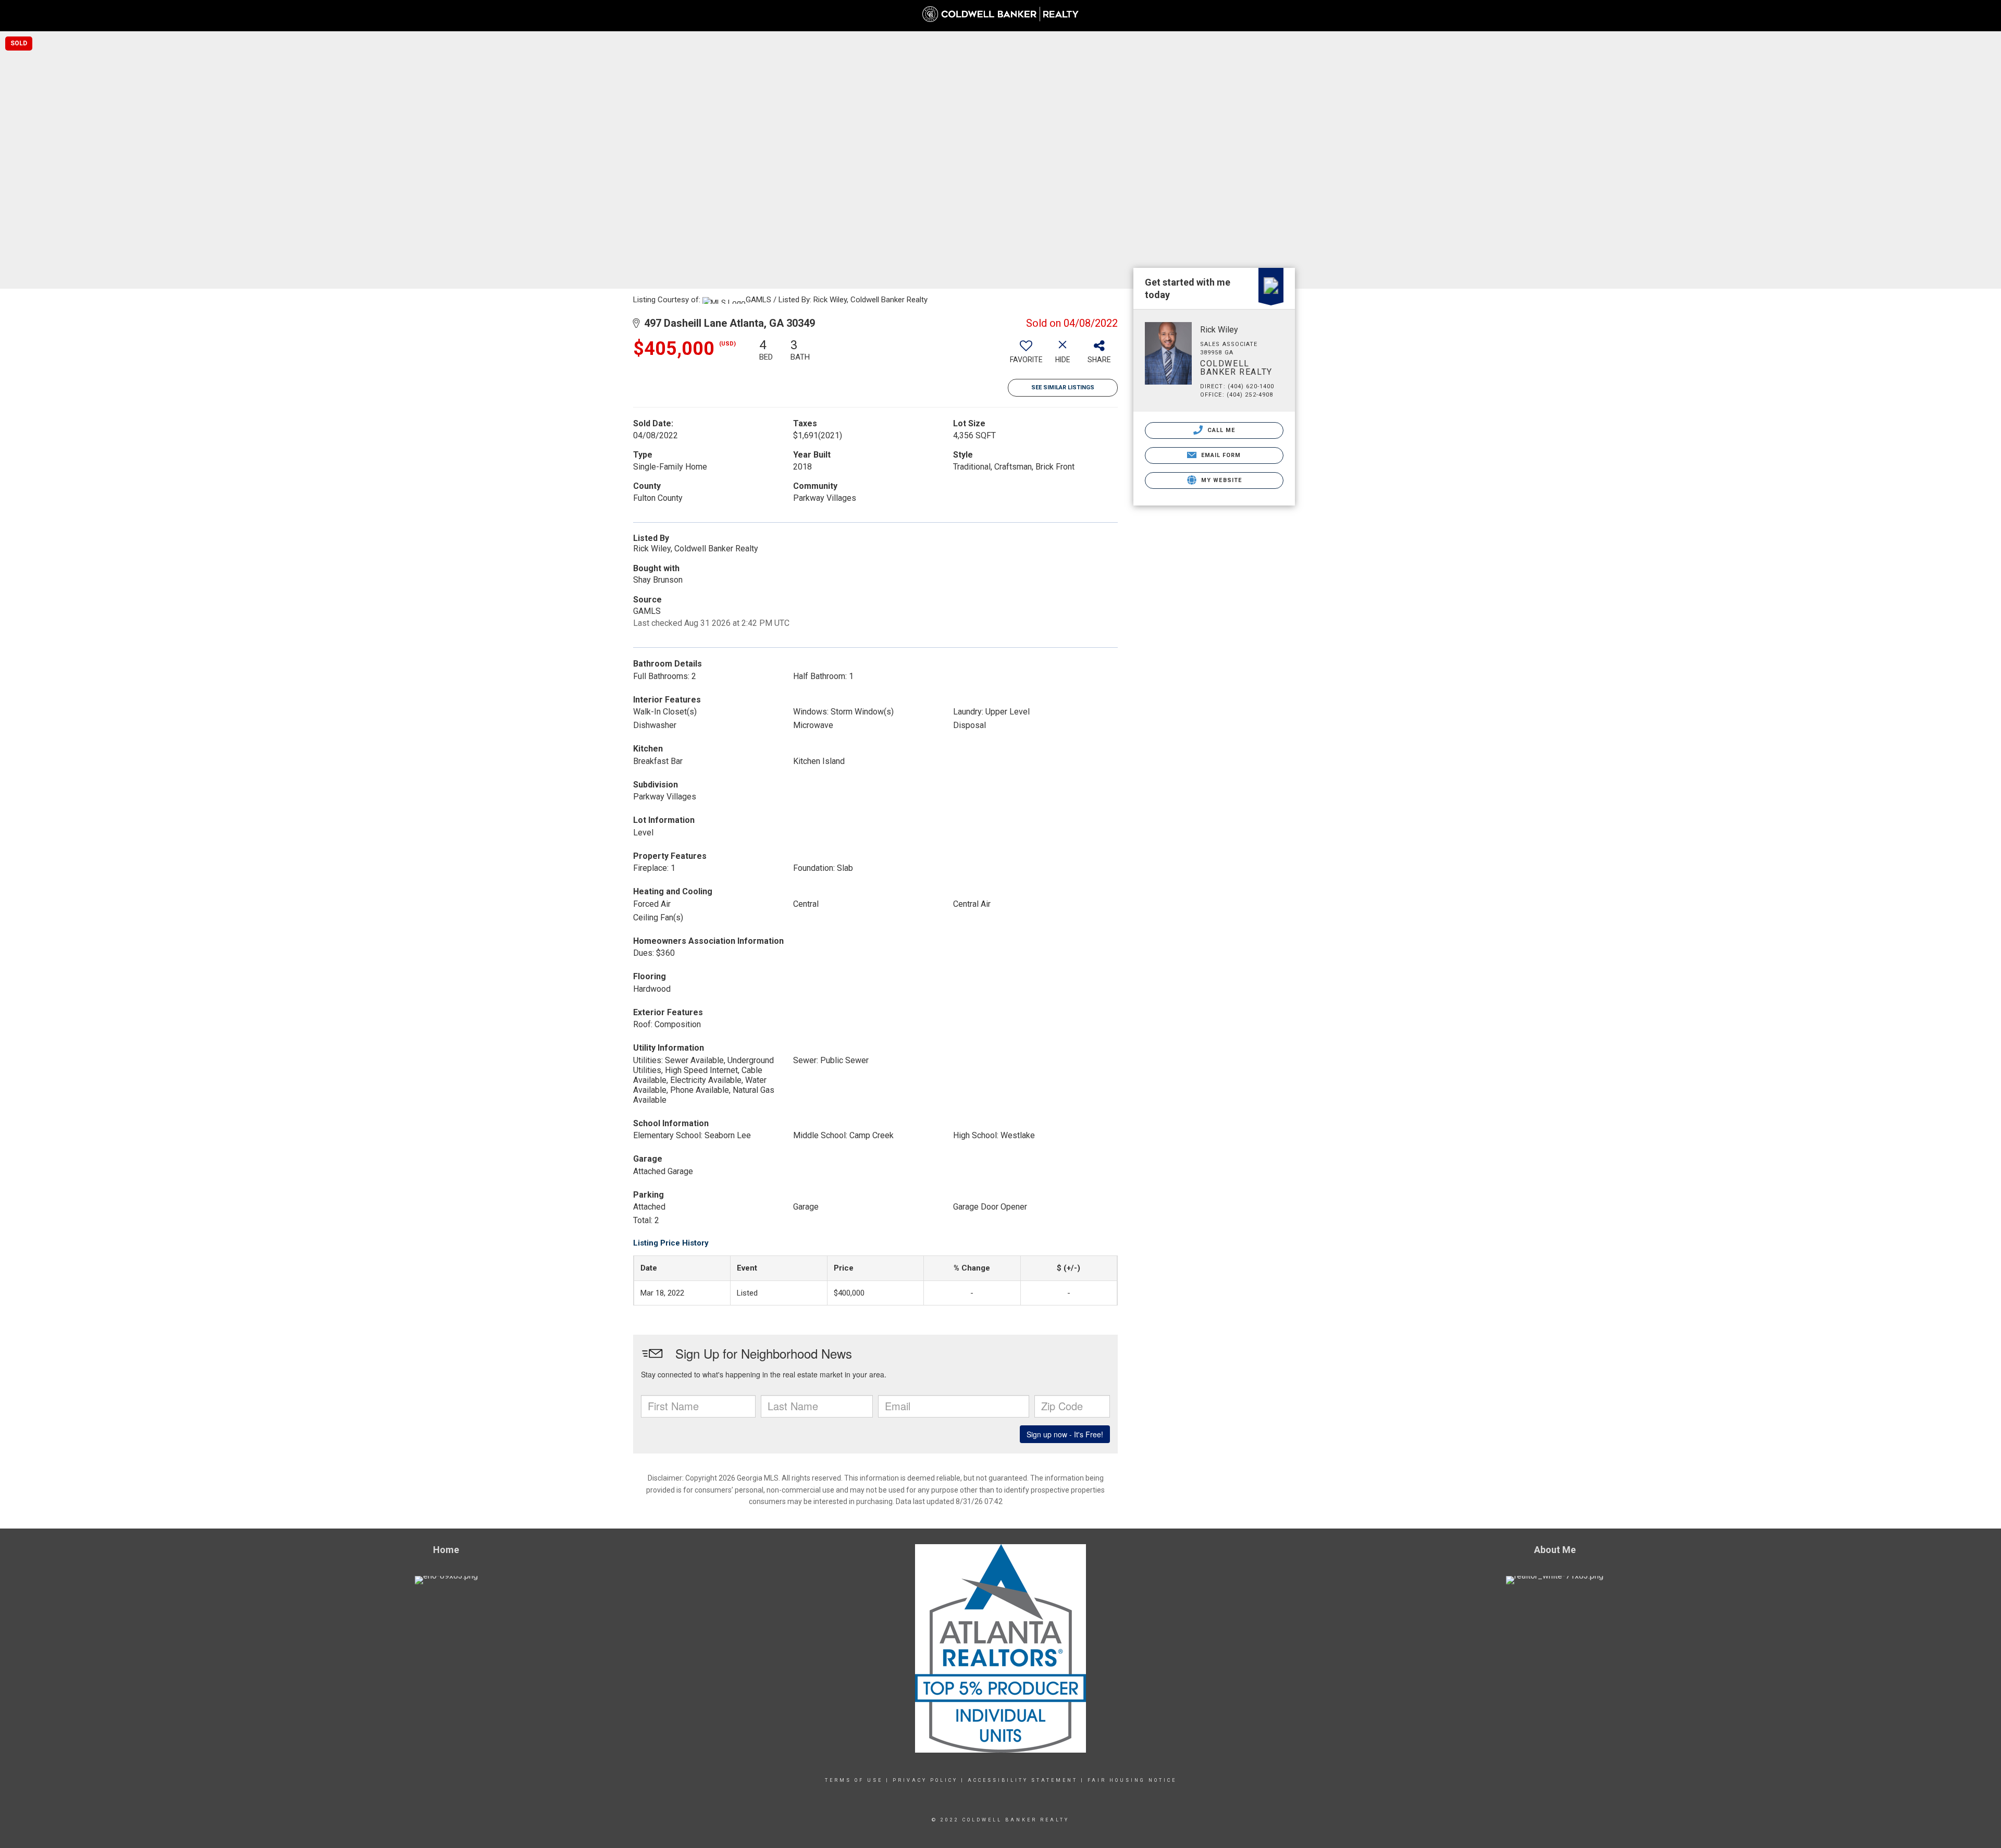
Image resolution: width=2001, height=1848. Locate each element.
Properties (1621, 21)
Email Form (1220, 455)
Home (1575, 15)
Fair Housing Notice (1132, 1780)
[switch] (1026, 355)
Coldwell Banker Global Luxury (1933, 15)
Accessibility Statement (1023, 1780)
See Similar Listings (1063, 387)
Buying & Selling (1688, 21)
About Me (1754, 21)
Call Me (1220, 430)
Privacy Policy (925, 1780)
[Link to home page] (1000, 14)
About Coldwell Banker (1826, 15)
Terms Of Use (854, 1780)
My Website (1220, 480)
